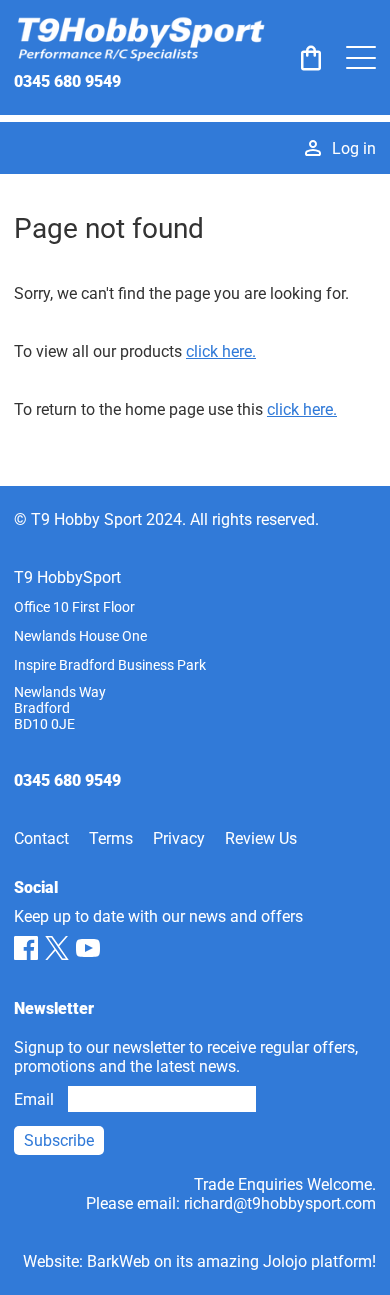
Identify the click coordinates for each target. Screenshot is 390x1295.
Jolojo (285, 1261)
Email (34, 1099)
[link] (311, 58)
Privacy (179, 838)
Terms (111, 838)
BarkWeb (118, 1261)
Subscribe (59, 1140)
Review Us (261, 838)
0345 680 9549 (67, 81)
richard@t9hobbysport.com (280, 1203)
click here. (221, 351)
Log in (354, 148)
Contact (41, 838)
